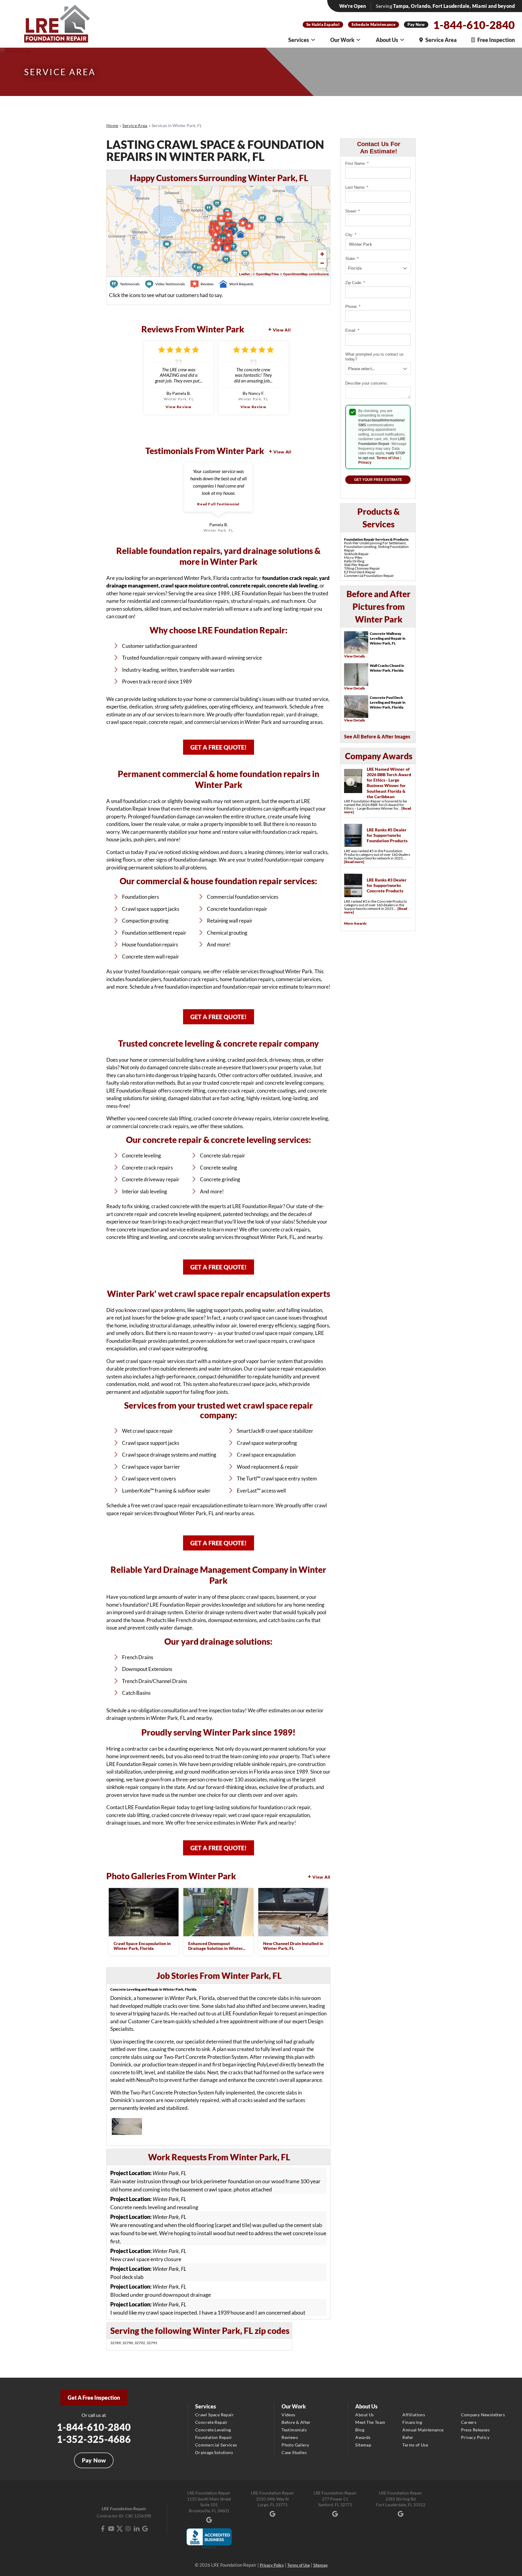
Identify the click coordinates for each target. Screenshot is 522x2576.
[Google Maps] (145, 2529)
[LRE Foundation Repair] (57, 24)
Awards (363, 2437)
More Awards (355, 923)
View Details (354, 656)
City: (351, 235)
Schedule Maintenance (374, 24)
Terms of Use (388, 458)
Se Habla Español (323, 24)
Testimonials (294, 2430)
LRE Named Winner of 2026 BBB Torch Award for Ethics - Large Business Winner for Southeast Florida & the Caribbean (389, 783)
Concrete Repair (211, 2422)
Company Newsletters (483, 2415)
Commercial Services (216, 2445)
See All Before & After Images (377, 736)
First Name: (357, 163)
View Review (179, 407)
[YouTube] (111, 2529)
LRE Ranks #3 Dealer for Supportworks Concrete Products (387, 885)
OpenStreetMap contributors (306, 274)
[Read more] (354, 862)
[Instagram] (128, 2529)
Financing (412, 2422)
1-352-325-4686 (94, 2439)
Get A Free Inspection (94, 2398)
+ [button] (322, 254)
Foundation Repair (214, 2437)
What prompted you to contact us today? (374, 357)
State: (352, 259)
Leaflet (244, 274)
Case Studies (294, 2452)
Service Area (441, 40)
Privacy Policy (475, 2437)
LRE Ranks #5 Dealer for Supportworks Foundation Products (387, 835)
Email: (352, 330)
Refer (408, 2437)
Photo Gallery (295, 2445)
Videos (288, 2415)
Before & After (296, 2422)
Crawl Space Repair (214, 2415)
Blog (360, 2430)
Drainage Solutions (214, 2452)
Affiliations (414, 2415)
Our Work (342, 40)
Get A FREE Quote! (219, 747)
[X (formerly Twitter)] (120, 2529)
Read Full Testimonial (218, 504)
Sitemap (363, 2445)
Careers (469, 2422)
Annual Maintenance (423, 2430)
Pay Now (416, 24)
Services (299, 40)
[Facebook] (103, 2529)
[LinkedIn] (137, 2529)
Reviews (290, 2437)
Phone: (353, 307)
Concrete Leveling (213, 2430)
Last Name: (357, 187)
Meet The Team (370, 2422)
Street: (353, 211)
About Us (387, 40)
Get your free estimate (378, 480)
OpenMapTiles (267, 274)
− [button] (322, 263)
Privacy (365, 462)
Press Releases (475, 2430)
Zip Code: (355, 283)
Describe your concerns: (367, 383)
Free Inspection (496, 40)
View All (282, 330)
